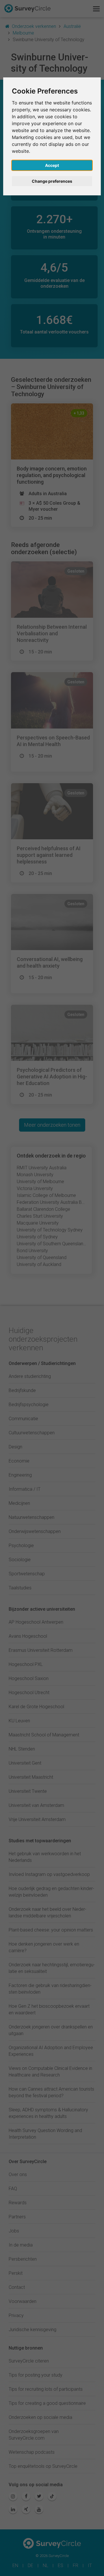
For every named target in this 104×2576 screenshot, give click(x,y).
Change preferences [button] (52, 181)
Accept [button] (52, 165)
